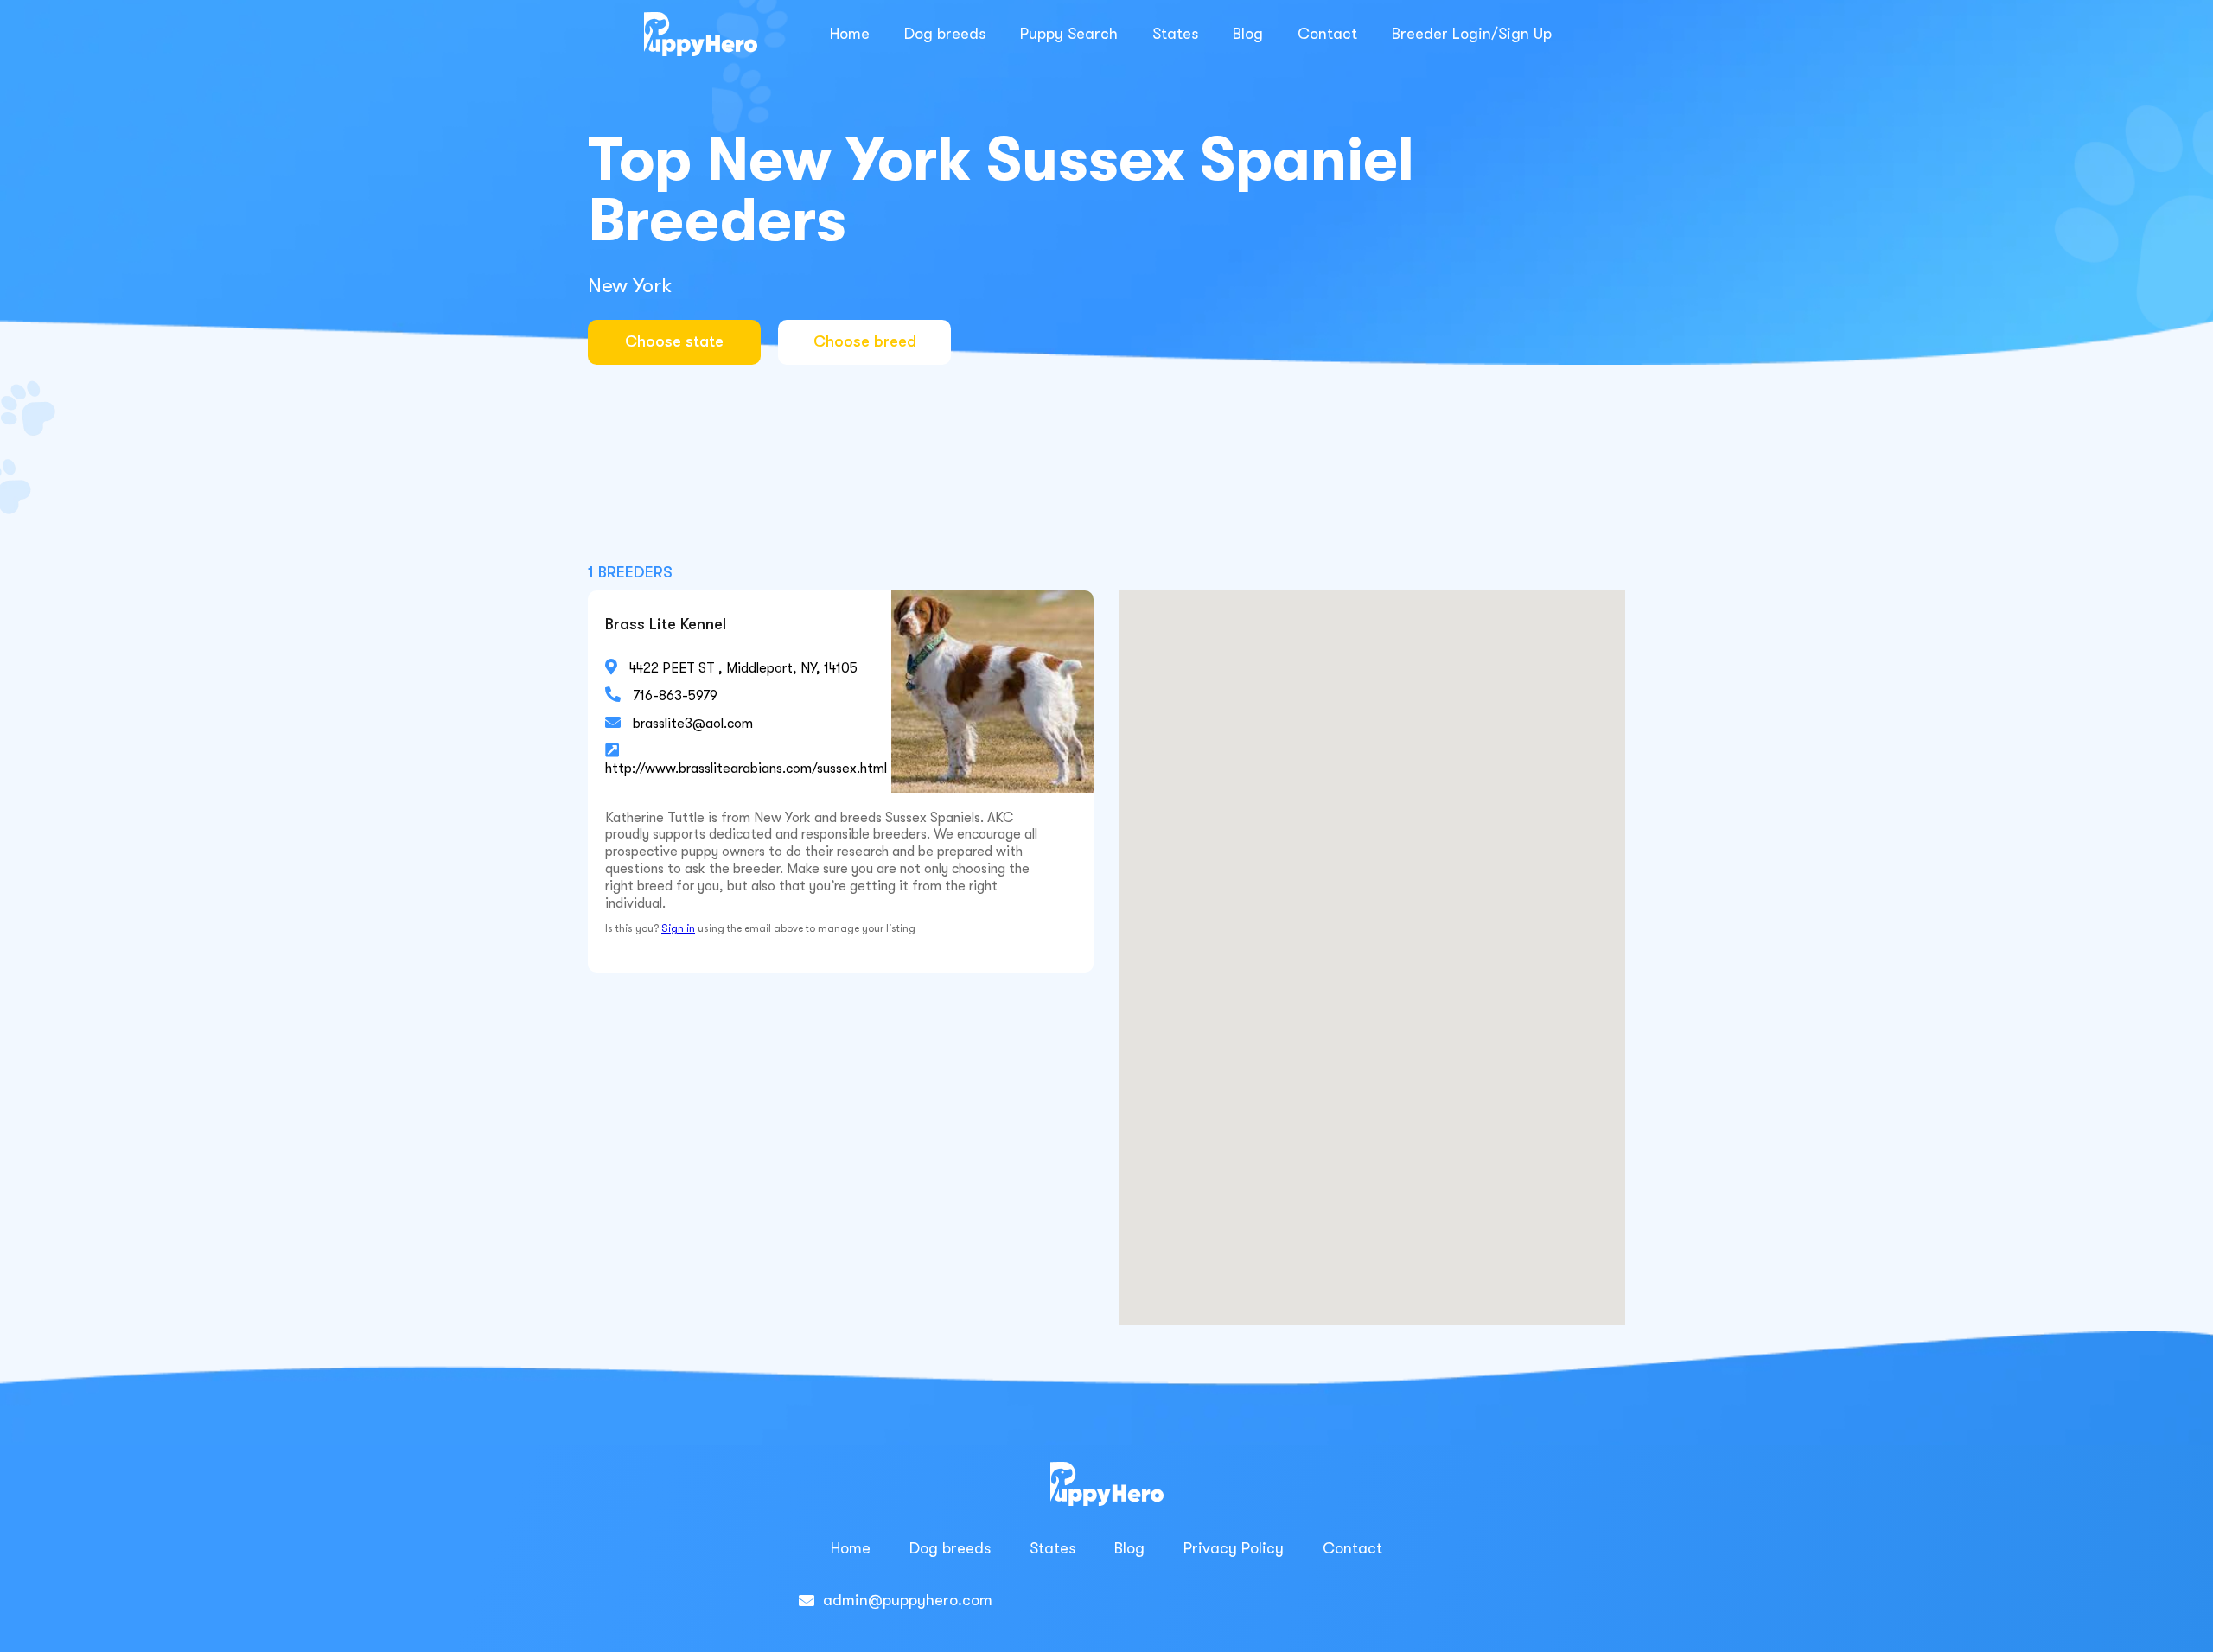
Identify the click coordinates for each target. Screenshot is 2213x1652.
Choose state (674, 341)
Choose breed (865, 341)
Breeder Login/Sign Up (1472, 34)
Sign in (678, 928)
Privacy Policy (1234, 1548)
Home (850, 34)
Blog (1248, 34)
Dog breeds (945, 34)
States (1175, 34)
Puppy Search (1069, 34)
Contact (1327, 34)
